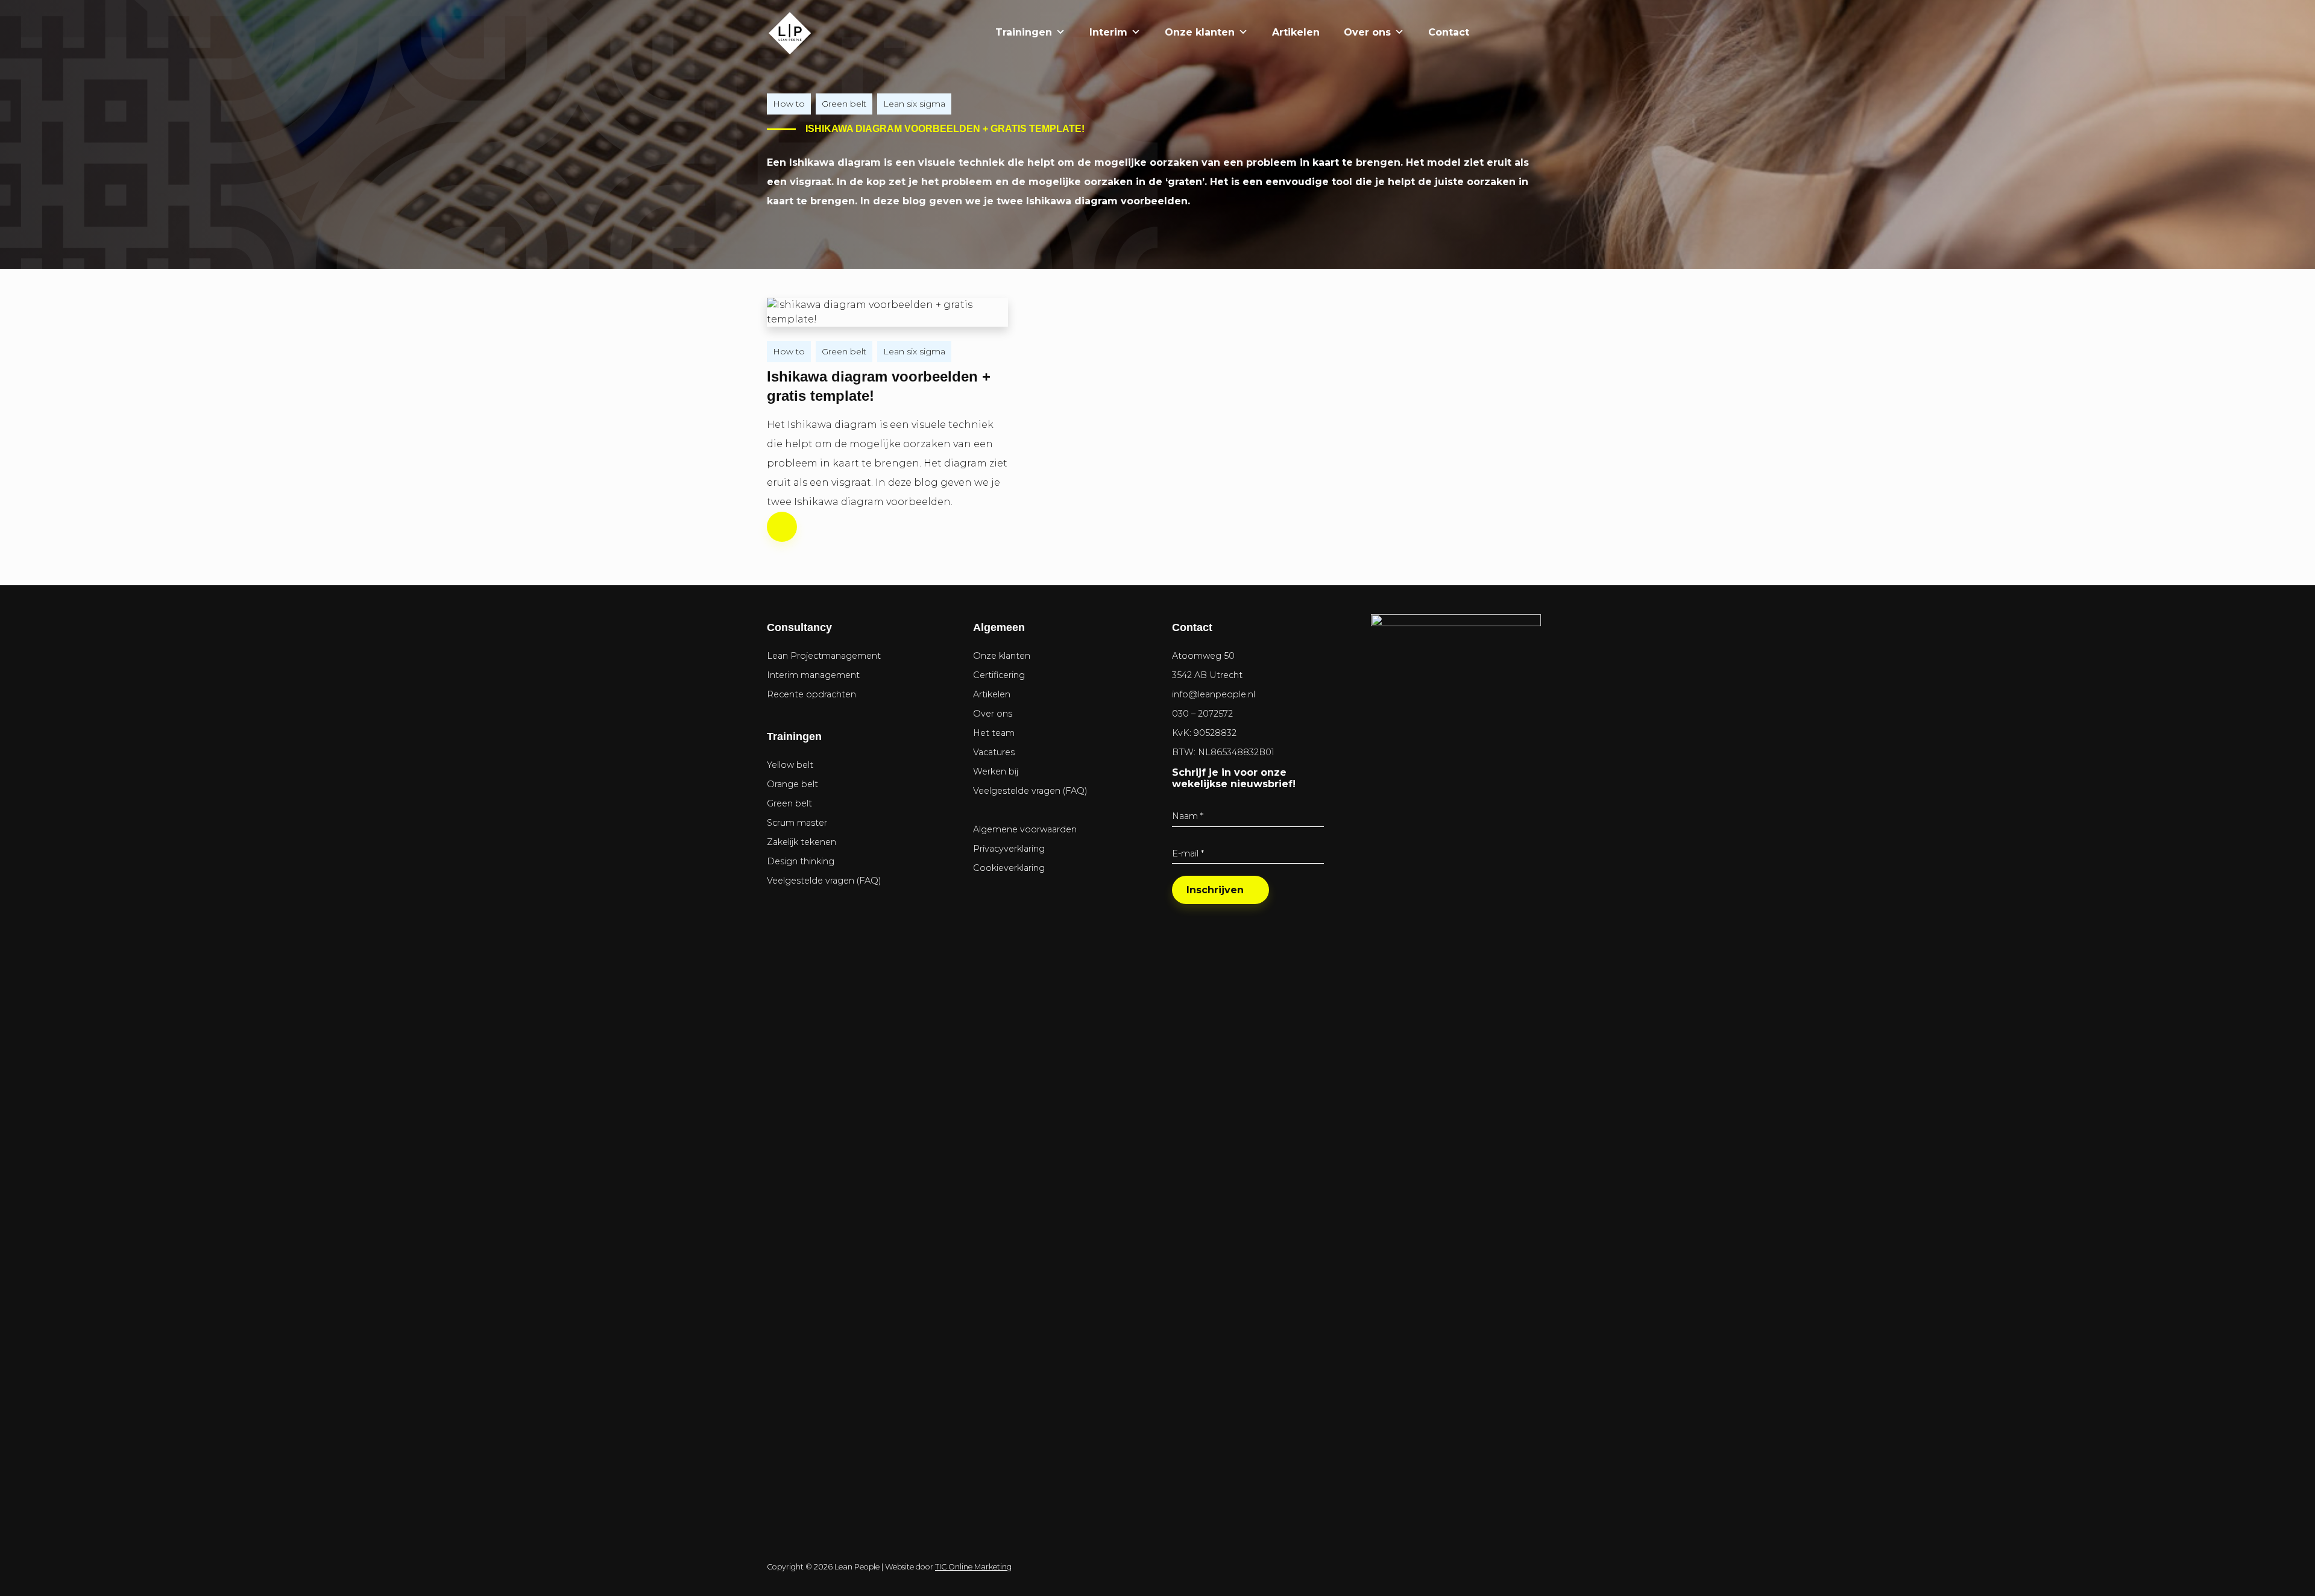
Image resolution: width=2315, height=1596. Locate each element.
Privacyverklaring (1009, 849)
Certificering (999, 675)
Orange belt (792, 784)
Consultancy (799, 627)
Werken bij (996, 771)
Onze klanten (1200, 32)
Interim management (813, 675)
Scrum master (797, 823)
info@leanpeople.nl (1214, 694)
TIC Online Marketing (973, 1567)
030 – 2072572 (1202, 714)
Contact (1449, 32)
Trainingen (1024, 32)
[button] (1493, 33)
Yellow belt (790, 765)
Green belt (844, 104)
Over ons (1367, 32)
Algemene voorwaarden (1025, 829)
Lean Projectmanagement (824, 656)
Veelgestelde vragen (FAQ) (824, 881)
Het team (994, 733)
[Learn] (1527, 32)
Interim (1108, 32)
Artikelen (1296, 32)
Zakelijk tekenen (802, 842)
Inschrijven (1215, 890)
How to (789, 104)
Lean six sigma (914, 104)
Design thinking (801, 861)
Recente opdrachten (811, 694)
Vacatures (994, 752)
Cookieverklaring (1009, 868)
